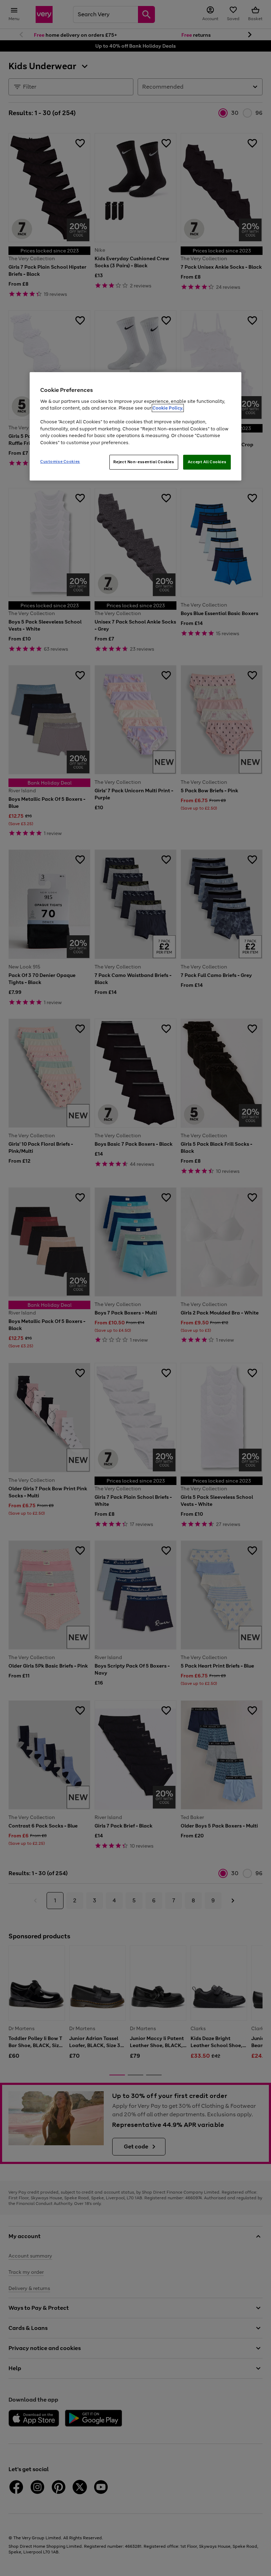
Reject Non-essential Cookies (144, 462)
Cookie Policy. (168, 408)
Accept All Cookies (207, 462)
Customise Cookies (60, 461)
